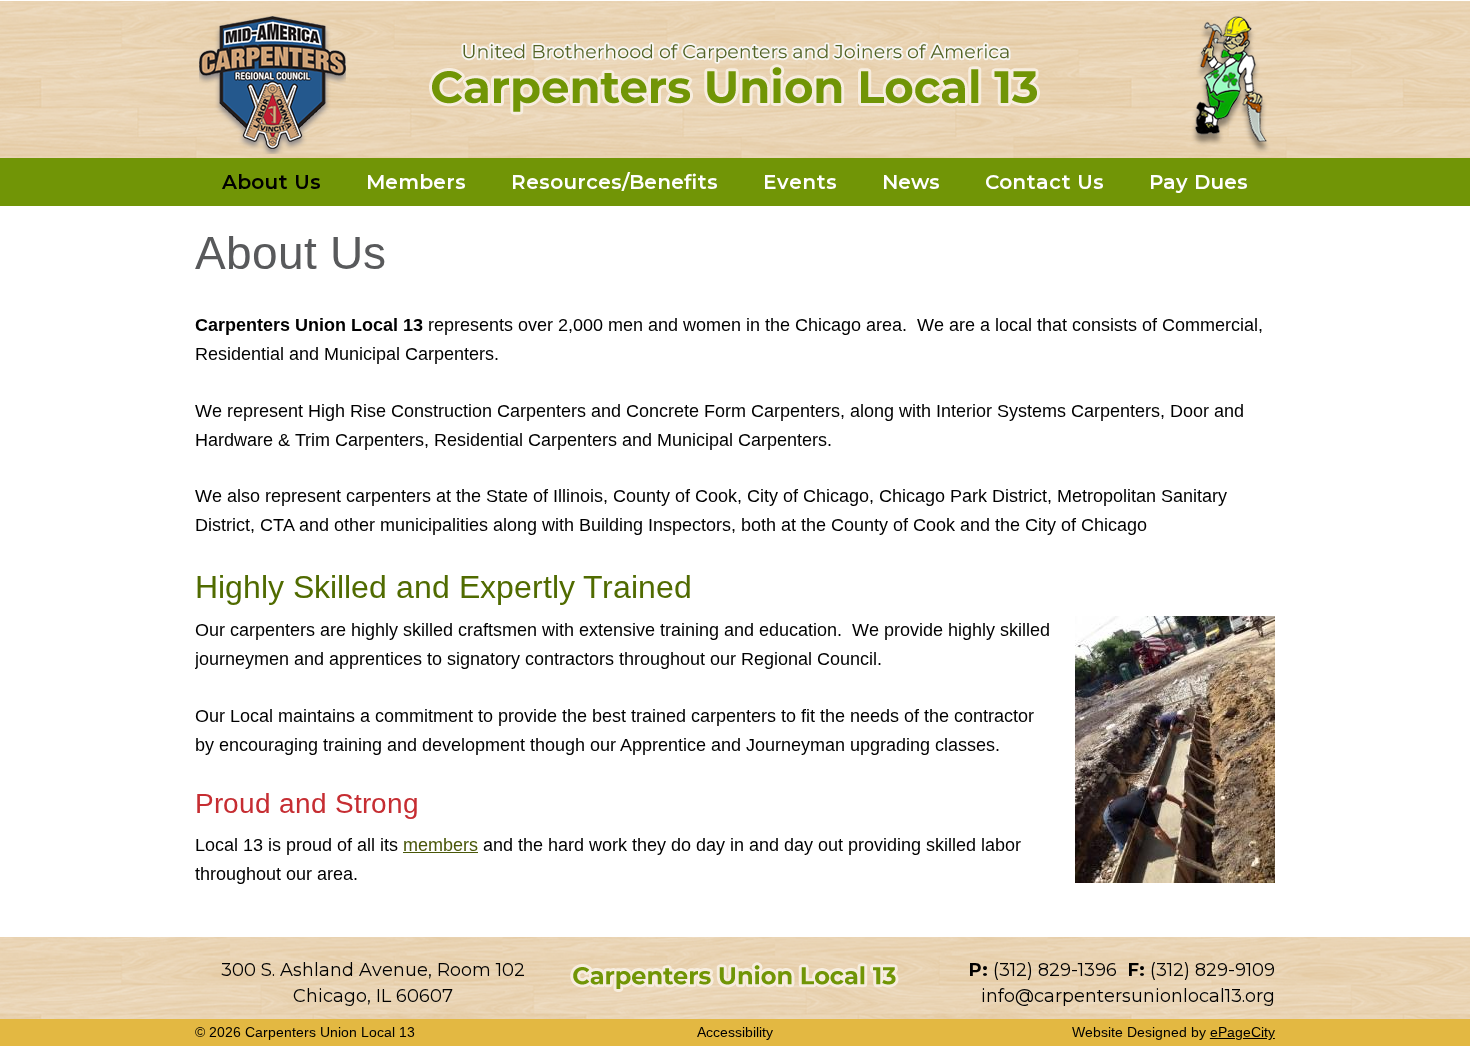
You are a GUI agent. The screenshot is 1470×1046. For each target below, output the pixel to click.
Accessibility (735, 1032)
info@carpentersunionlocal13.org (1128, 996)
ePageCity (1242, 1032)
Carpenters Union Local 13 (735, 78)
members (440, 845)
